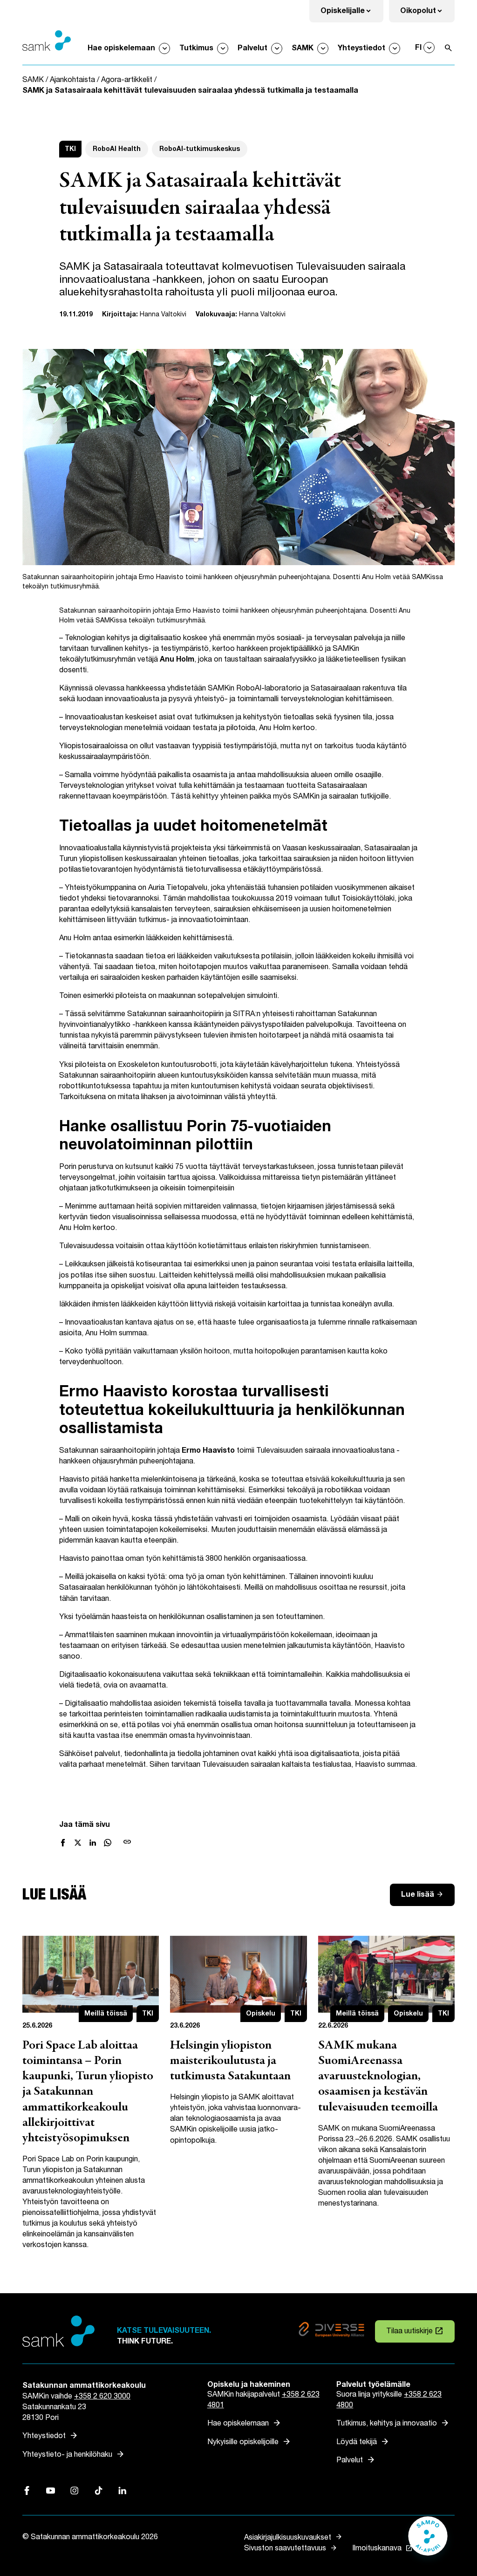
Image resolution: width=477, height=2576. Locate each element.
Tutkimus (196, 48)
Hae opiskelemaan (121, 48)
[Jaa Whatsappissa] (108, 1843)
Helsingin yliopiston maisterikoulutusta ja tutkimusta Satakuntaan (230, 2061)
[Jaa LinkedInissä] (93, 1843)
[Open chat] (428, 2541)
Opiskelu (261, 2013)
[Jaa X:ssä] (78, 1843)
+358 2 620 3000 (102, 2396)
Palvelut (252, 48)
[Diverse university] (331, 2331)
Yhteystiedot (361, 48)
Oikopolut (427, 14)
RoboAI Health (117, 149)
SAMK (303, 48)
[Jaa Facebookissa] (63, 1843)
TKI (70, 149)
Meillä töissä (106, 2013)
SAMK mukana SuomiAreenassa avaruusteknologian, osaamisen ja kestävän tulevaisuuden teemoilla (378, 2077)
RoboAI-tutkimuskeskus (200, 149)
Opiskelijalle (352, 14)
